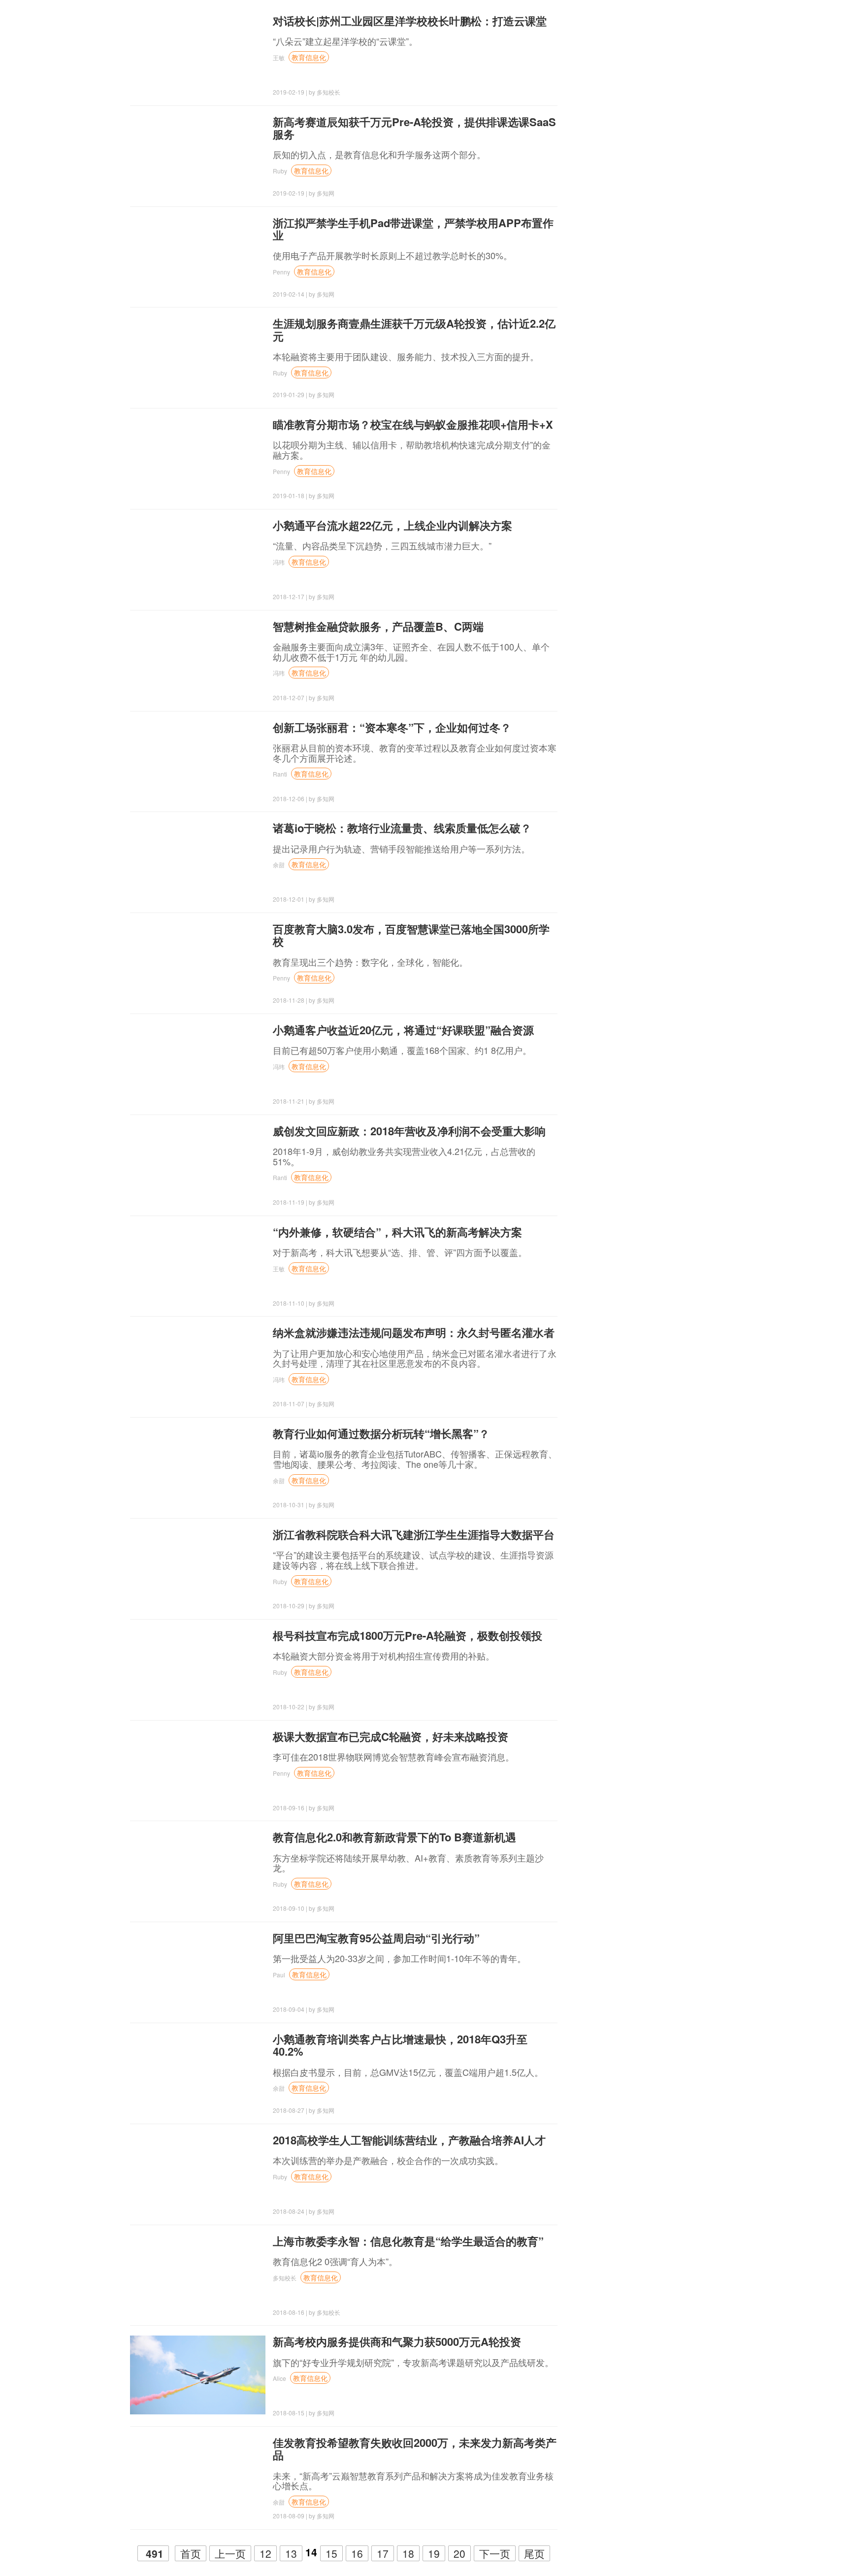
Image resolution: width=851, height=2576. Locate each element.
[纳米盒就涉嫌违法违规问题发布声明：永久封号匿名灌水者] (198, 1366)
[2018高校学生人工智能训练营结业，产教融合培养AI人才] (198, 2173)
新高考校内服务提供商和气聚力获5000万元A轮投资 (397, 2341)
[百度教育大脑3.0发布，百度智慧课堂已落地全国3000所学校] (198, 962)
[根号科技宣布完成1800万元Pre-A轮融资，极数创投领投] (198, 1669)
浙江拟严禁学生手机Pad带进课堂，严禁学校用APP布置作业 (413, 229)
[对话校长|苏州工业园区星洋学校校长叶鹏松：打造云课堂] (198, 54)
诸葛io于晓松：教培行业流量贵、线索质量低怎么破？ (402, 828)
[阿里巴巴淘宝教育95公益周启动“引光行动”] (198, 1971)
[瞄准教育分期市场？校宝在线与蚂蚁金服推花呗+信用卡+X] (198, 458)
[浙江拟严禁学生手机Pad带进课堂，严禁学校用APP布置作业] (198, 256)
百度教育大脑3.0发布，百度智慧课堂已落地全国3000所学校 (411, 935)
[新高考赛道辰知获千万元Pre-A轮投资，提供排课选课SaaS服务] (198, 155)
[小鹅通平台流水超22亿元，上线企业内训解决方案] (198, 559)
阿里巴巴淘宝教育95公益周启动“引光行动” (376, 1938)
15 (331, 2553)
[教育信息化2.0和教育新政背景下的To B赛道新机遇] (198, 1870)
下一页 (495, 2553)
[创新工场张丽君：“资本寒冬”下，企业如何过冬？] (198, 761)
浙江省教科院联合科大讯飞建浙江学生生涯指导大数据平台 (414, 1534)
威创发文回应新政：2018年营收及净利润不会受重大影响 (409, 1131)
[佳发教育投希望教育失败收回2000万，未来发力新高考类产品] (198, 2476)
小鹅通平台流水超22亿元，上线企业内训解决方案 (393, 525)
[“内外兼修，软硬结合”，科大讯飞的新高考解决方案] (198, 1265)
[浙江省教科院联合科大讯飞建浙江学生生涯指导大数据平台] (198, 1568)
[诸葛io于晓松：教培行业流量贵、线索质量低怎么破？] (198, 861)
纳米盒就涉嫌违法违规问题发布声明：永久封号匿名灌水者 (414, 1332)
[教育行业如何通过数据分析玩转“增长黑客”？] (198, 1467)
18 (408, 2553)
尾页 (534, 2553)
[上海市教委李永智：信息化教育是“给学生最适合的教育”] (198, 2274)
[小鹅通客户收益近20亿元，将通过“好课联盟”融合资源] (198, 1063)
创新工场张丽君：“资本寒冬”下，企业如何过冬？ (392, 727)
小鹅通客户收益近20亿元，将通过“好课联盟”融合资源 (403, 1030)
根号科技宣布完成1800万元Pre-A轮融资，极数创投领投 (408, 1635)
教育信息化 (309, 57)
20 (459, 2553)
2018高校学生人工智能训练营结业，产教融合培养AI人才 (409, 2140)
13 (291, 2553)
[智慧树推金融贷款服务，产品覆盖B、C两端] (198, 660)
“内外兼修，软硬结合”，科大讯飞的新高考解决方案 (397, 1232)
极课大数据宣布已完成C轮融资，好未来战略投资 (391, 1736)
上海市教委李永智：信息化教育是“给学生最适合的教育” (408, 2241)
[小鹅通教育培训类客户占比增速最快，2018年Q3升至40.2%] (198, 2072)
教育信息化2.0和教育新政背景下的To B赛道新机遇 (394, 1837)
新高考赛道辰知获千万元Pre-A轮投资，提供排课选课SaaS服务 (414, 128)
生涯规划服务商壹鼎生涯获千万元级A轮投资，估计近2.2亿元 (414, 329)
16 (357, 2553)
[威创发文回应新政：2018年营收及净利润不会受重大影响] (198, 1164)
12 (265, 2553)
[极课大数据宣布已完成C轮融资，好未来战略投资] (198, 1770)
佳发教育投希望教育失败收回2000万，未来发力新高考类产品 (415, 2449)
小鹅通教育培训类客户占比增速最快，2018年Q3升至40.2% (400, 2045)
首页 (191, 2553)
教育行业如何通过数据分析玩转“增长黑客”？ (381, 1433)
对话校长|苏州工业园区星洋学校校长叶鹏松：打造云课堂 (410, 21)
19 (434, 2553)
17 (383, 2553)
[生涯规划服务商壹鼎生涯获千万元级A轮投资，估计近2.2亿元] (198, 357)
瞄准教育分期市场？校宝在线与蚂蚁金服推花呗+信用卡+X (413, 424)
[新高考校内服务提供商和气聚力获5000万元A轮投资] (198, 2375)
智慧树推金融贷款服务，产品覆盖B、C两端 (378, 626)
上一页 (230, 2553)
